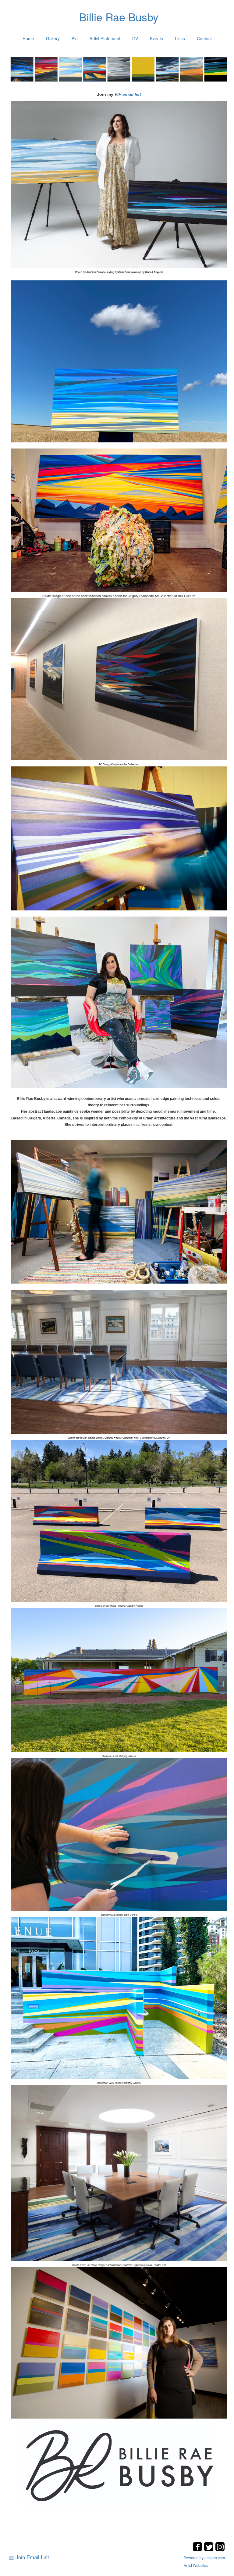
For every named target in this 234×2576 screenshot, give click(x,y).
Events (156, 38)
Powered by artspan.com (204, 2558)
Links (180, 38)
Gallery (53, 38)
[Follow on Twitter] (209, 2550)
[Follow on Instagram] (220, 2550)
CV (135, 38)
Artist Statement (105, 38)
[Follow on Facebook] (198, 2550)
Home (28, 38)
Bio (75, 38)
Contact (204, 38)
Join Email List (32, 2557)
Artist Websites (196, 2565)
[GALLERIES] (119, 70)
